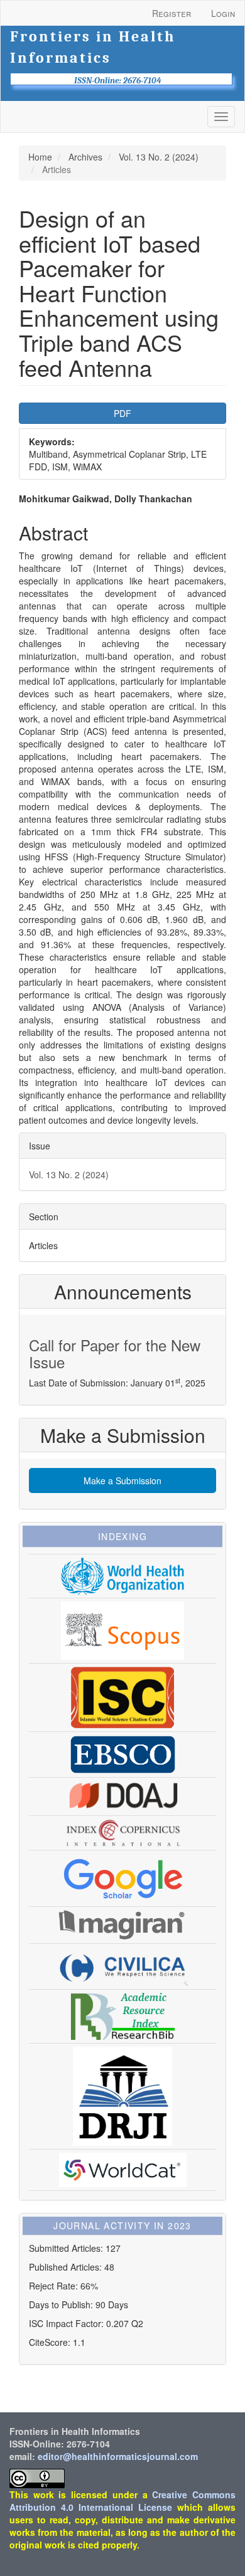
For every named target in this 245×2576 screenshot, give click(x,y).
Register (171, 13)
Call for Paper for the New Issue (115, 1353)
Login (223, 13)
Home (40, 157)
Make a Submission (122, 1481)
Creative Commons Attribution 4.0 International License (122, 2501)
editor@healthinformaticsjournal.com (118, 2456)
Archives (85, 157)
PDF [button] (122, 413)
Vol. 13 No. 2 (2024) (159, 157)
